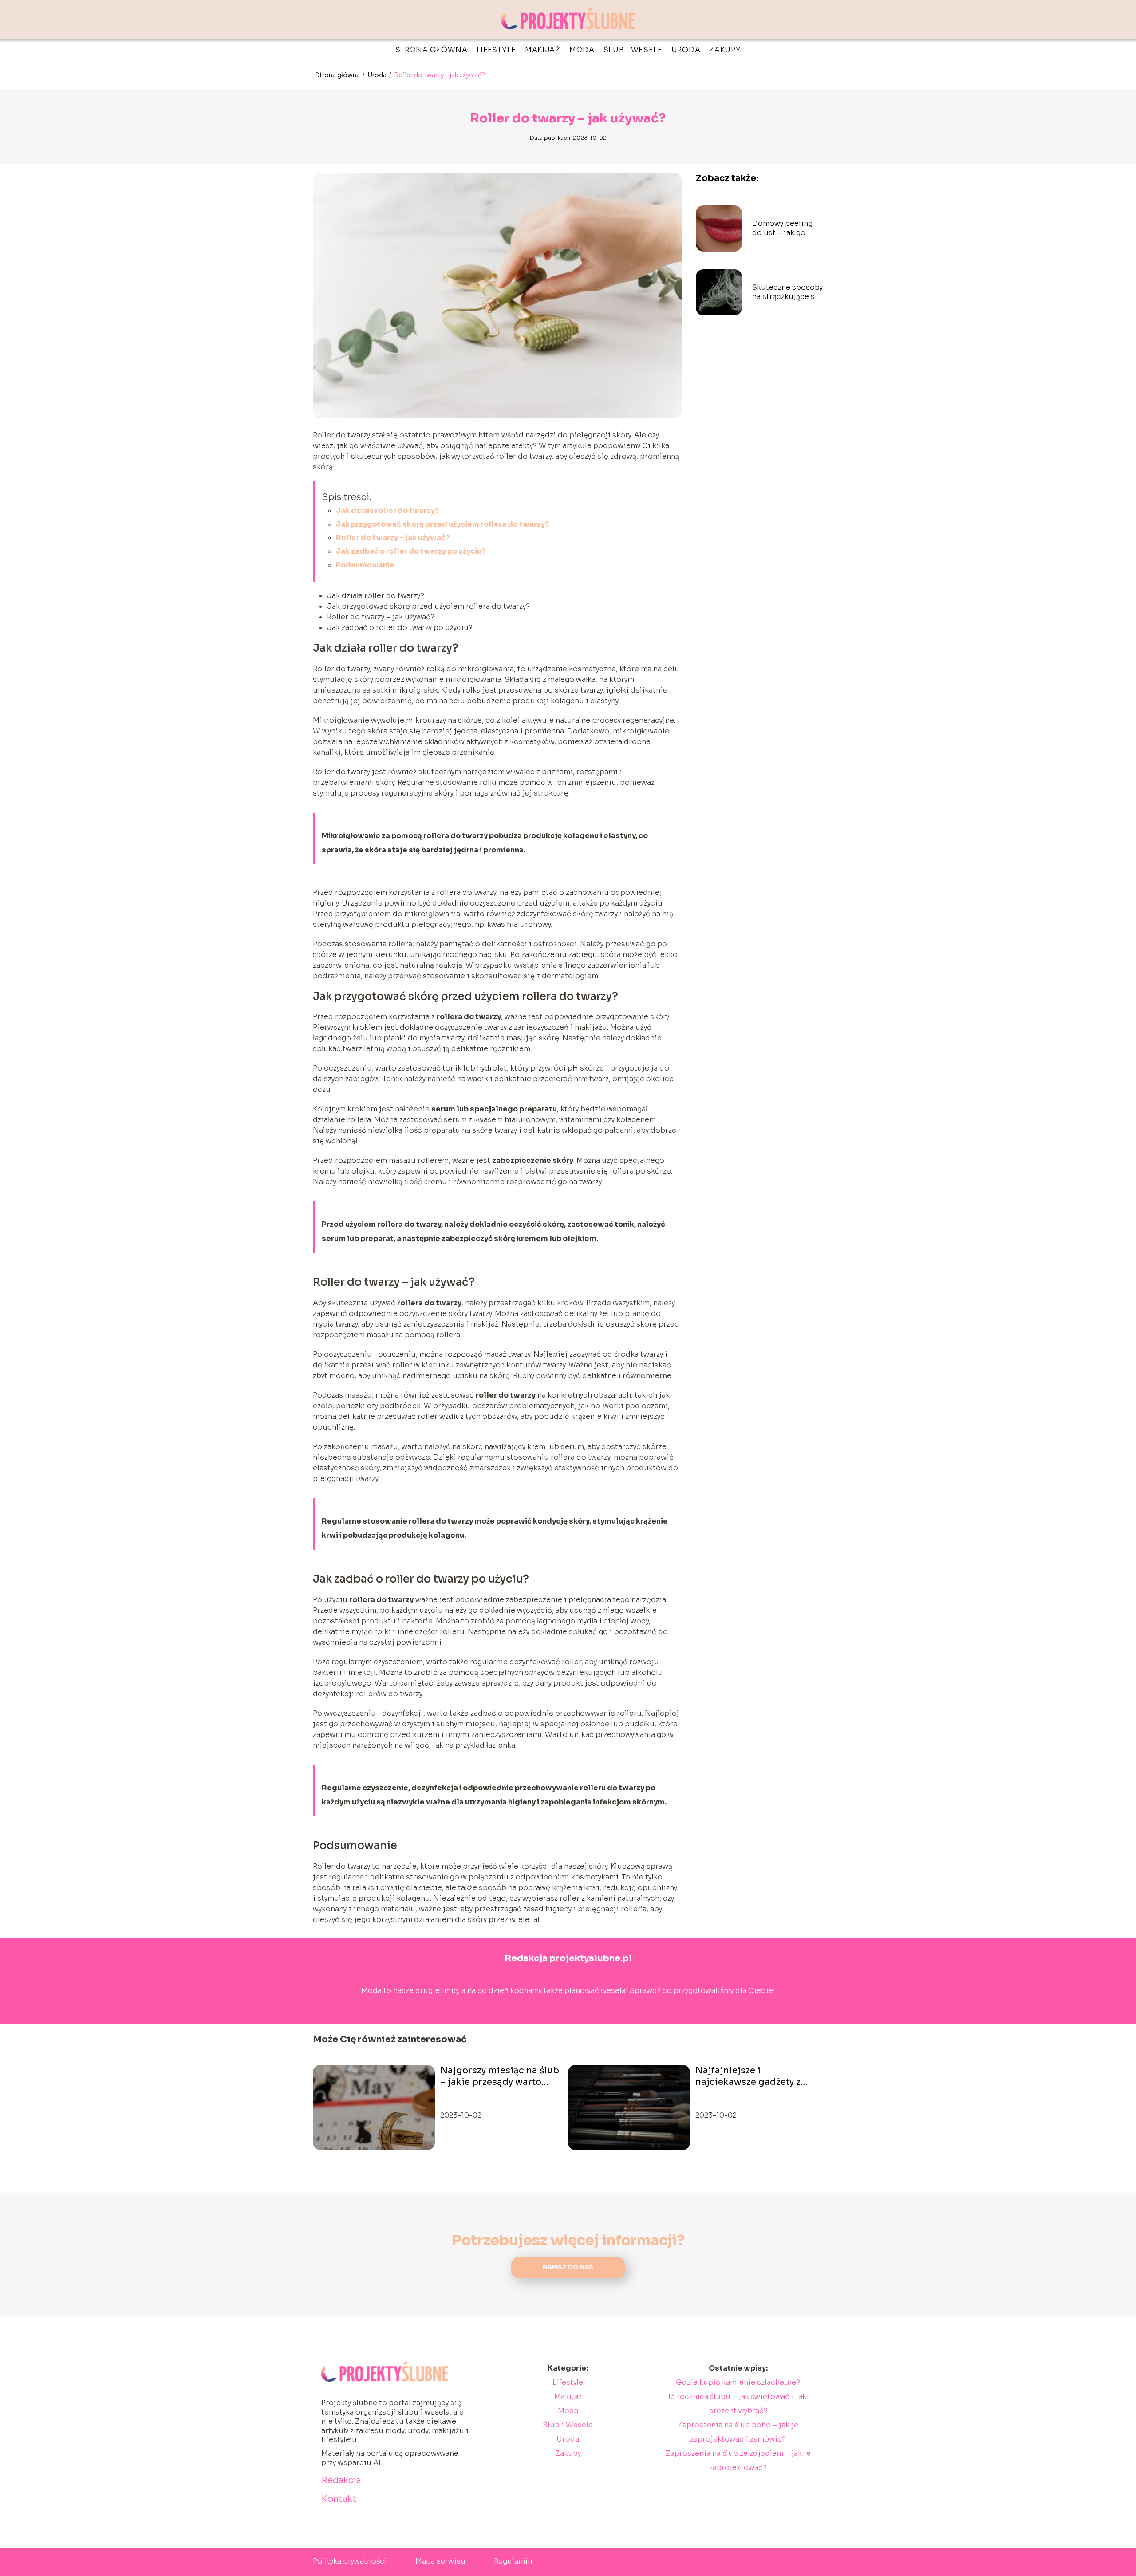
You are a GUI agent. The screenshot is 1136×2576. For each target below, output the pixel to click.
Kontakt (339, 2499)
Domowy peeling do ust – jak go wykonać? (782, 228)
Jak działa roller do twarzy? (387, 510)
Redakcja (341, 2480)
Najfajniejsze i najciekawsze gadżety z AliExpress (748, 2076)
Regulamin (513, 2561)
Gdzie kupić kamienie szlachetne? (738, 2382)
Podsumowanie (365, 565)
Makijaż (543, 50)
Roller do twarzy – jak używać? (393, 538)
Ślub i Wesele (633, 50)
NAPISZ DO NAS (568, 2267)
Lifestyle (496, 50)
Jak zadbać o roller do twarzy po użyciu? (411, 551)
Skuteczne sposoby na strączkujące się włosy (787, 292)
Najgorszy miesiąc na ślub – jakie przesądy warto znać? (500, 2076)
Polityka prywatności (350, 2561)
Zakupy (725, 50)
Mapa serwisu (440, 2561)
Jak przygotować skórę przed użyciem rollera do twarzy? (442, 524)
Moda (582, 50)
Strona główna (432, 50)
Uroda (686, 50)
